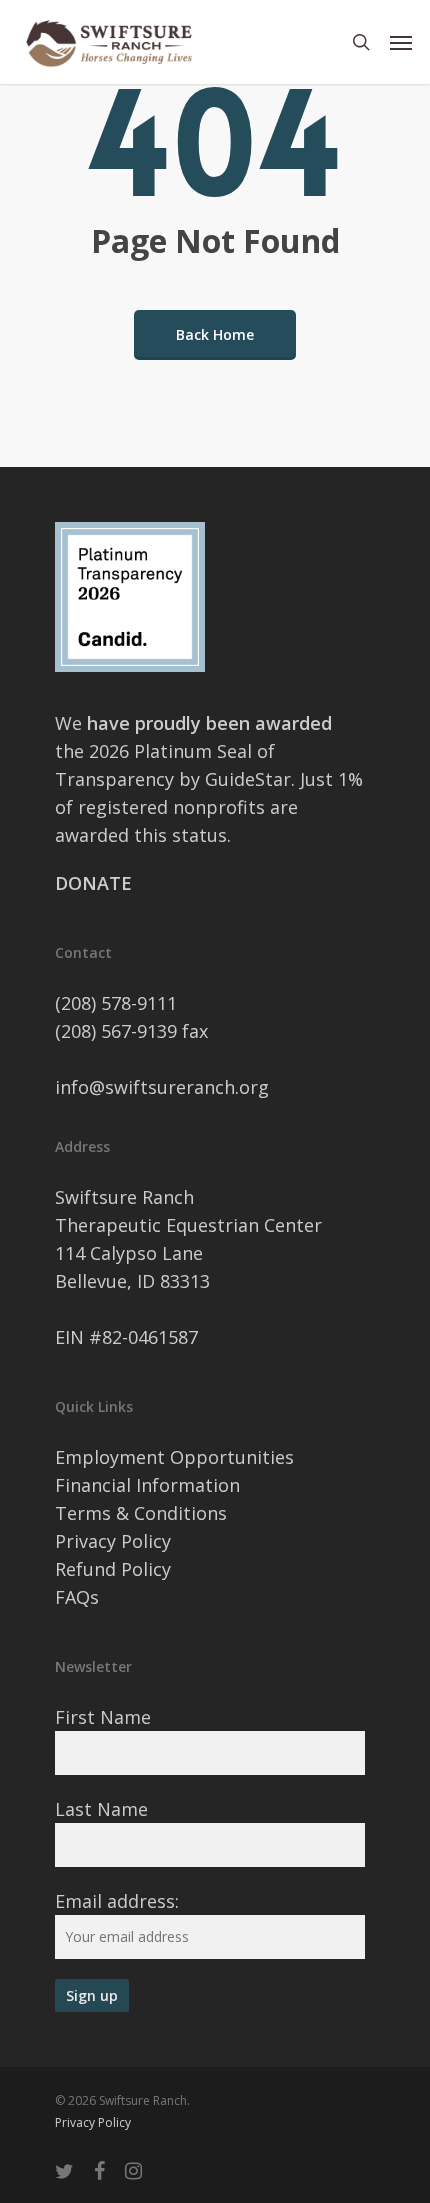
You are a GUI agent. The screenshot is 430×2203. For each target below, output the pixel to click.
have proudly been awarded (209, 723)
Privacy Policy (113, 1541)
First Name (103, 1717)
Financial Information (147, 1485)
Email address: (117, 1901)
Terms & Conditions (141, 1513)
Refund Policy (113, 1569)
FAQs (77, 1597)
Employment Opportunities (174, 1457)
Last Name (101, 1809)
